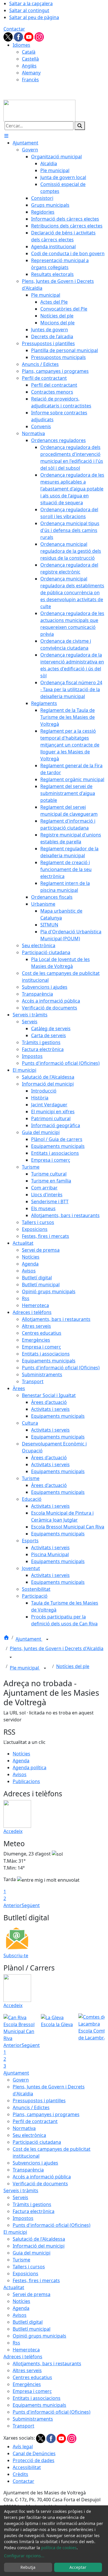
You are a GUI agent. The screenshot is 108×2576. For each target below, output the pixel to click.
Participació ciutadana (37, 2142)
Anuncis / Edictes (31, 2107)
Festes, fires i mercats (36, 2280)
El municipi (15, 2232)
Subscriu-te (16, 1955)
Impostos (23, 2218)
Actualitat (14, 2287)
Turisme (21, 2260)
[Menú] (6, 136)
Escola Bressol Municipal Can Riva (19, 2031)
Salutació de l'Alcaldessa (39, 2239)
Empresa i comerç (32, 2391)
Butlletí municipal (32, 2329)
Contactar (14, 29)
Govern (21, 2080)
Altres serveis (27, 2370)
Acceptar (78, 2567)
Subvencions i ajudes (35, 2163)
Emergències (27, 2384)
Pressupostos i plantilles (39, 2101)
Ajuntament (29, 1639)
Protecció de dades (34, 2460)
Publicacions (26, 1781)
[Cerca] (80, 126)
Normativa (24, 2128)
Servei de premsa (32, 2294)
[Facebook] (19, 36)
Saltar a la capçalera (31, 3)
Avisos (20, 1774)
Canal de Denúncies (34, 2453)
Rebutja (28, 2567)
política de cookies (59, 2548)
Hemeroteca (26, 2350)
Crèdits (20, 2474)
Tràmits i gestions (32, 2204)
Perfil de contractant (35, 2121)
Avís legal (23, 2447)
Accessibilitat (27, 2467)
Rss (16, 2343)
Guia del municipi (32, 2253)
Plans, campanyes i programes (46, 2114)
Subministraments (33, 2419)
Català (29, 52)
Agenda (21, 1761)
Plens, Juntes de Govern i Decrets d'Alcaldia (57, 1648)
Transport (23, 2426)
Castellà (30, 59)
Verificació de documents (40, 2184)
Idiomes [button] (21, 45)
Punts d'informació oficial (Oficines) (52, 2225)
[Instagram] (39, 36)
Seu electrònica (29, 2135)
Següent (31, 1905)
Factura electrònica (34, 2211)
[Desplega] (47, 1639)
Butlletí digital (28, 2322)
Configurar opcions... (24, 2556)
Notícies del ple (73, 1666)
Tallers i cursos (29, 2267)
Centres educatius (32, 2377)
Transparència (28, 2170)
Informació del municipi (39, 2246)
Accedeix (13, 1831)
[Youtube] (29, 36)
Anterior (13, 1905)
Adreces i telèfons (23, 2357)
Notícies (21, 1754)
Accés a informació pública (42, 2177)
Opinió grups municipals (39, 2336)
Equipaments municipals (39, 2405)
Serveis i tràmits (21, 2190)
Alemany (31, 73)
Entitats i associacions (37, 2398)
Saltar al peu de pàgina (34, 17)
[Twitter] (9, 36)
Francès (30, 80)
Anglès (29, 66)
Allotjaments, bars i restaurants (47, 2363)
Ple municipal (25, 1668)
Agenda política (30, 1768)
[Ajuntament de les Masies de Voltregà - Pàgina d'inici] (39, 110)
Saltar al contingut (29, 10)
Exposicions (25, 2274)
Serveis (20, 2197)
